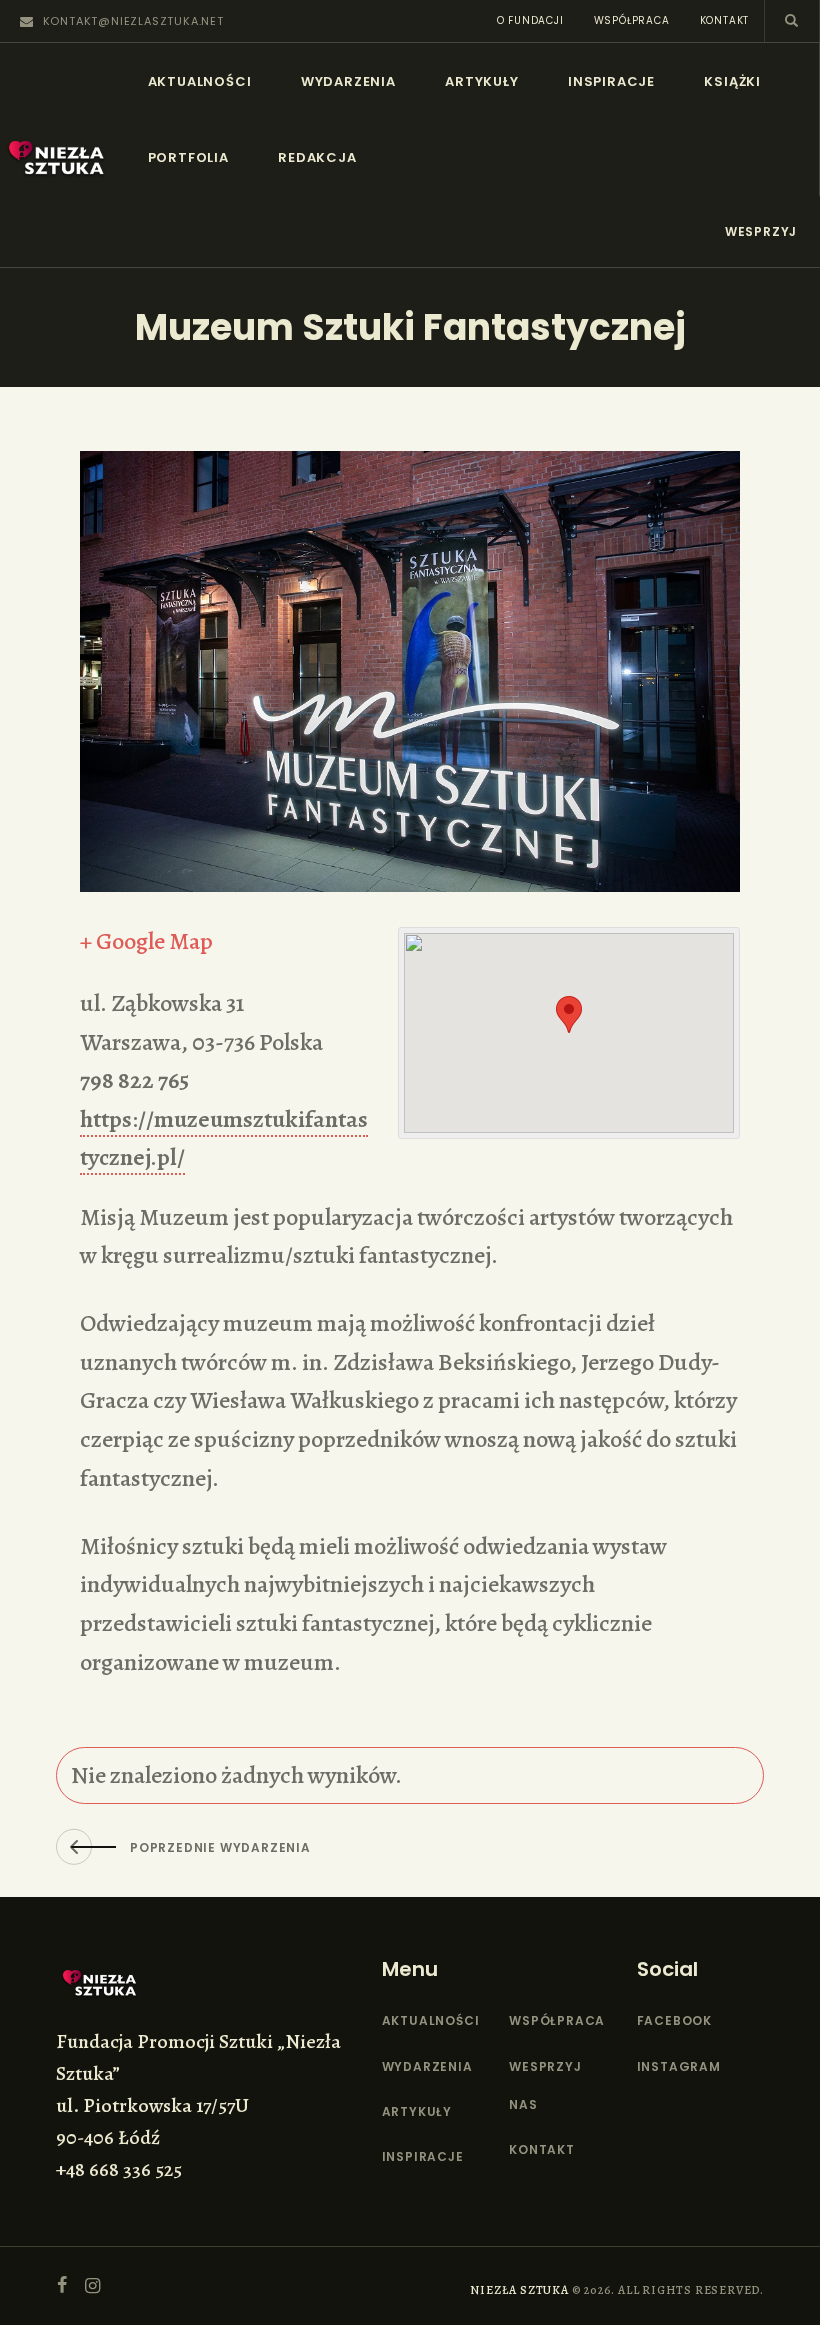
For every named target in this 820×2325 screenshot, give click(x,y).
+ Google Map (146, 941)
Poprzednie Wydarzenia (220, 1847)
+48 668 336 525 (119, 2169)
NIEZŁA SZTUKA (519, 2290)
